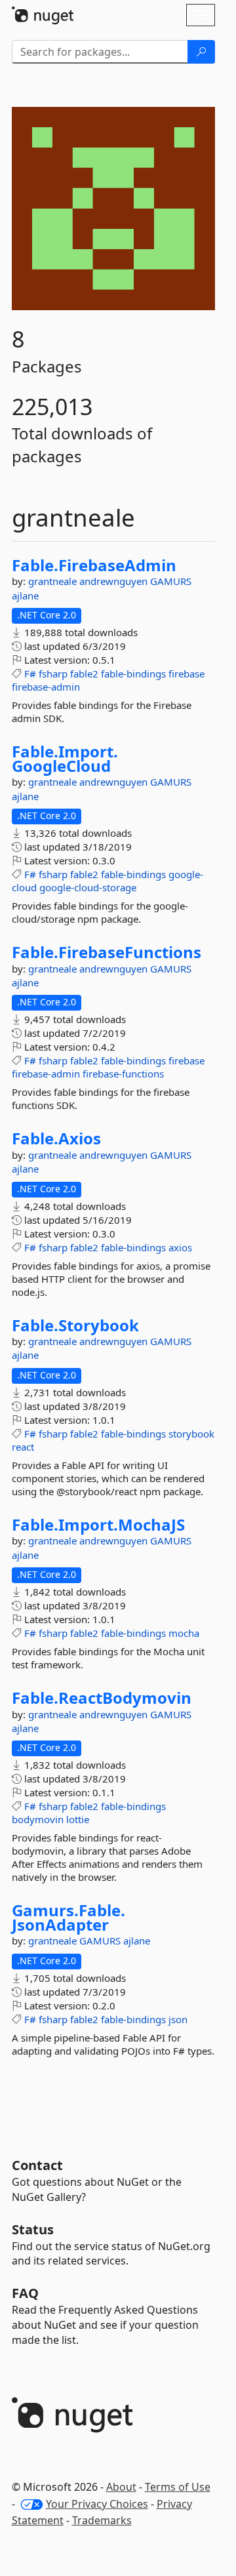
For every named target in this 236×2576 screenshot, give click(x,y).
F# (30, 674)
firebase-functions (123, 1074)
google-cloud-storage (88, 887)
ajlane (25, 595)
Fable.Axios (56, 1138)
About (121, 2487)
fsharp (53, 674)
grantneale (54, 581)
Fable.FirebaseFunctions (107, 952)
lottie (78, 1819)
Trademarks (102, 2520)
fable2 (84, 674)
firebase (187, 674)
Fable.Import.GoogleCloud (65, 758)
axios (180, 1247)
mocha (184, 1633)
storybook (191, 1434)
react (23, 1447)
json (178, 2019)
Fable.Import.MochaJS (98, 1525)
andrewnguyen (115, 581)
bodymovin (38, 1819)
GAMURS (171, 581)
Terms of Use (178, 2487)
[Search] (201, 52)
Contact (37, 2165)
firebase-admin (46, 687)
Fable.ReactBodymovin (102, 1698)
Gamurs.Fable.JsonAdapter (69, 1917)
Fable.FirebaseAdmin (94, 565)
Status (33, 2229)
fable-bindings (133, 674)
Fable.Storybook (75, 1325)
